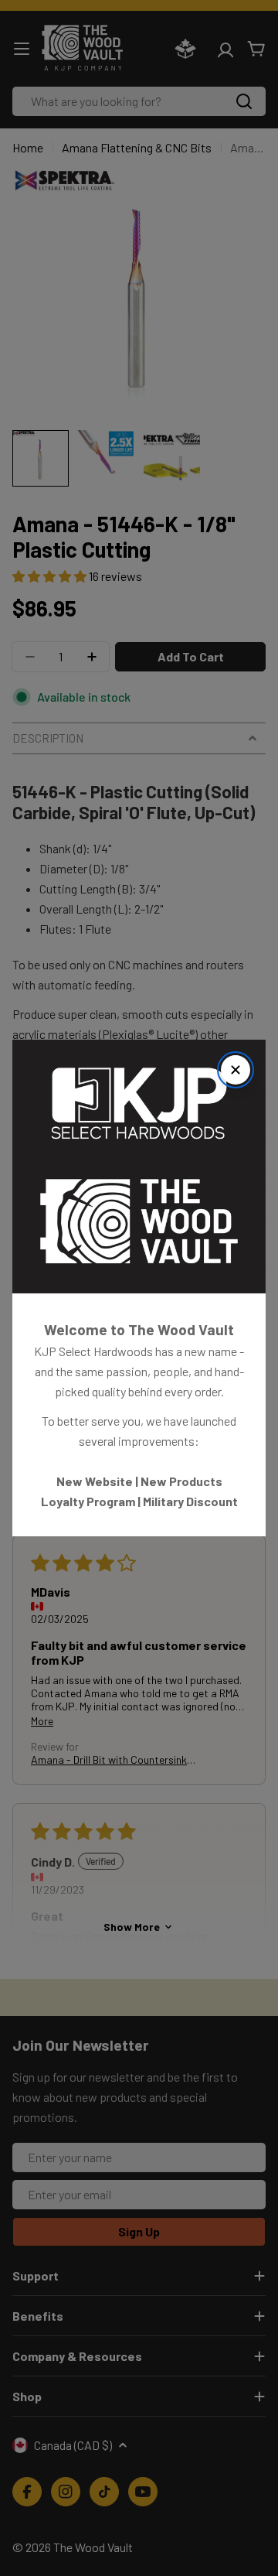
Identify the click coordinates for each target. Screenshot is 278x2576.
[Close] (236, 1070)
